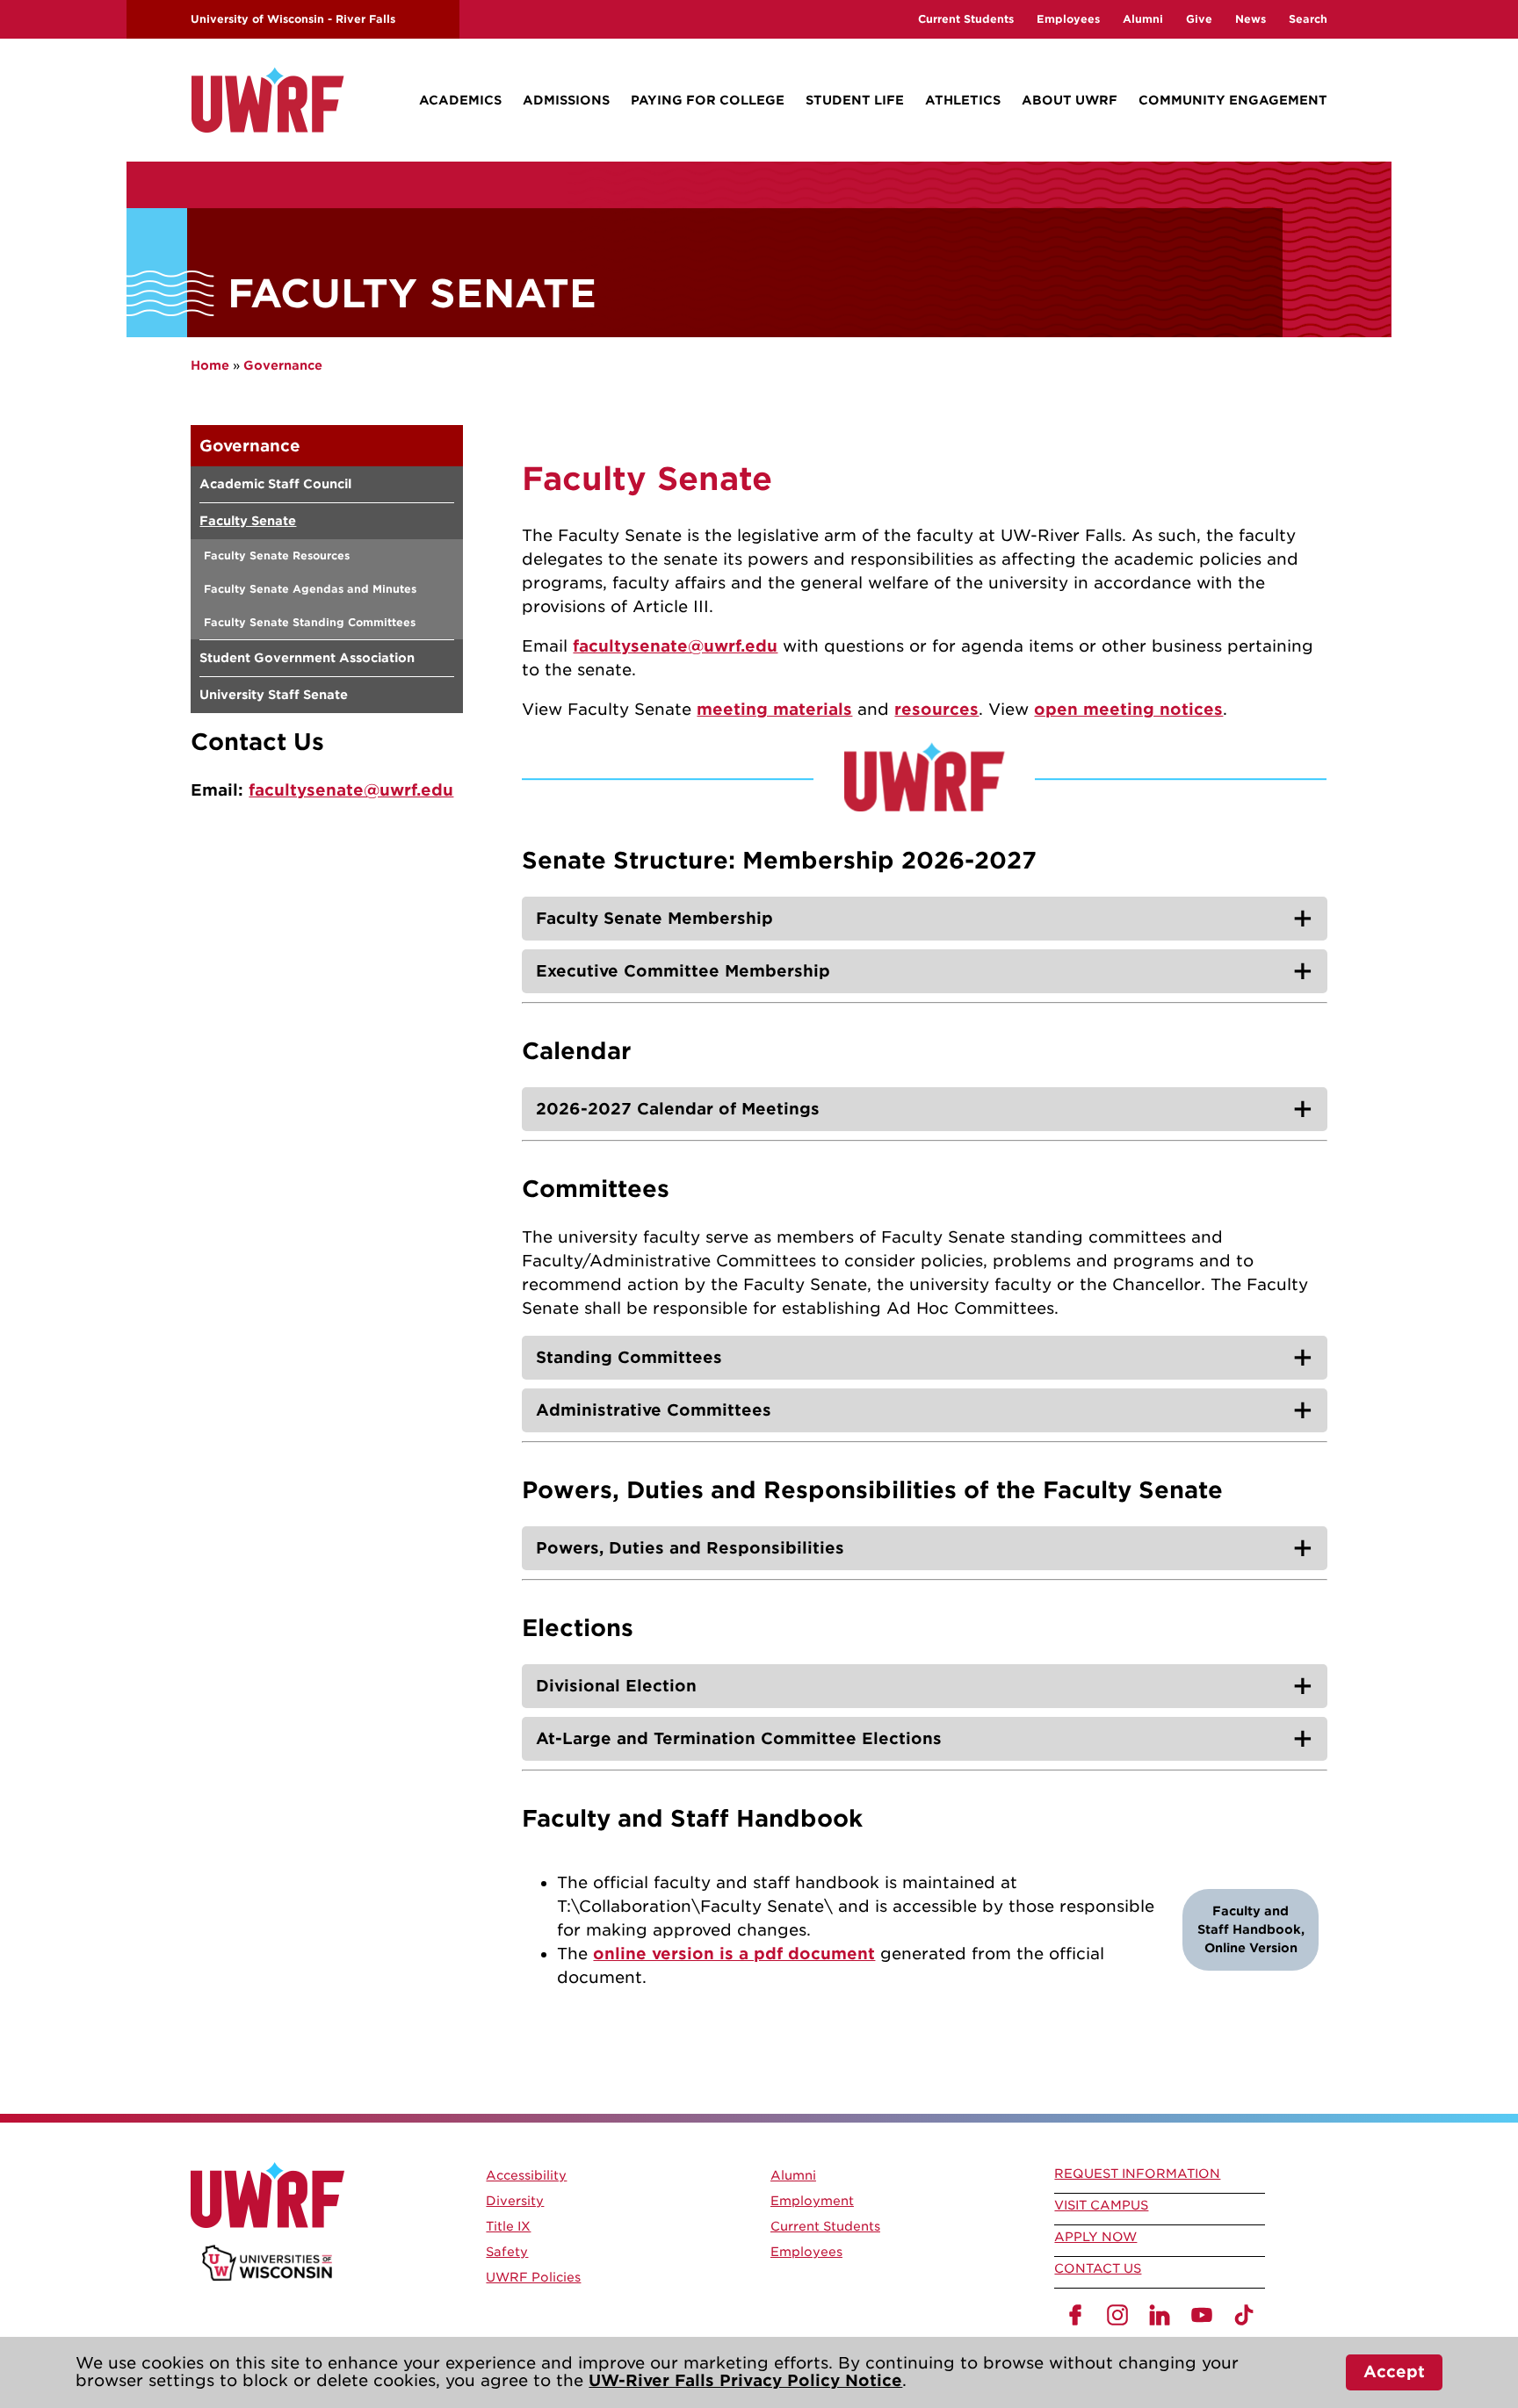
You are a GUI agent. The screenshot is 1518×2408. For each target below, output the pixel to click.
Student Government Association (307, 658)
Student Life (855, 100)
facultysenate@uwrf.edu (351, 790)
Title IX (508, 2226)
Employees (1068, 19)
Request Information (1137, 2174)
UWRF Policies (533, 2277)
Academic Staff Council (275, 484)
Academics (460, 100)
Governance (283, 365)
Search (1308, 19)
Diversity (515, 2201)
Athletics (963, 100)
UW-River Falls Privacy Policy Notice (745, 2380)
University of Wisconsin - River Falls (293, 19)
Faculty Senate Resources (277, 555)
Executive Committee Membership (683, 971)
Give (1199, 19)
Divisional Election (616, 1686)
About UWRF (1070, 100)
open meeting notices (1128, 709)
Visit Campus (1101, 2205)
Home (210, 365)
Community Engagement (1233, 100)
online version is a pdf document (734, 1954)
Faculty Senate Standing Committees (310, 622)
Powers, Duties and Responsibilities (690, 1548)
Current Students (966, 19)
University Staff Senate (274, 695)
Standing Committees (629, 1357)
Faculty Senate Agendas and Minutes (310, 589)
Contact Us (1098, 2268)
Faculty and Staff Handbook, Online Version (1251, 1929)
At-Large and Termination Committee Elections (739, 1738)
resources (936, 709)
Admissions (566, 100)
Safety (507, 2252)
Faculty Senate (248, 521)
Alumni (1143, 19)
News (1251, 19)
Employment (812, 2201)
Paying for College (708, 100)
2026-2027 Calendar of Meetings (678, 1109)
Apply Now (1095, 2237)
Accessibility (526, 2175)
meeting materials (774, 709)
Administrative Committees (654, 1410)
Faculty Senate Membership (654, 918)
